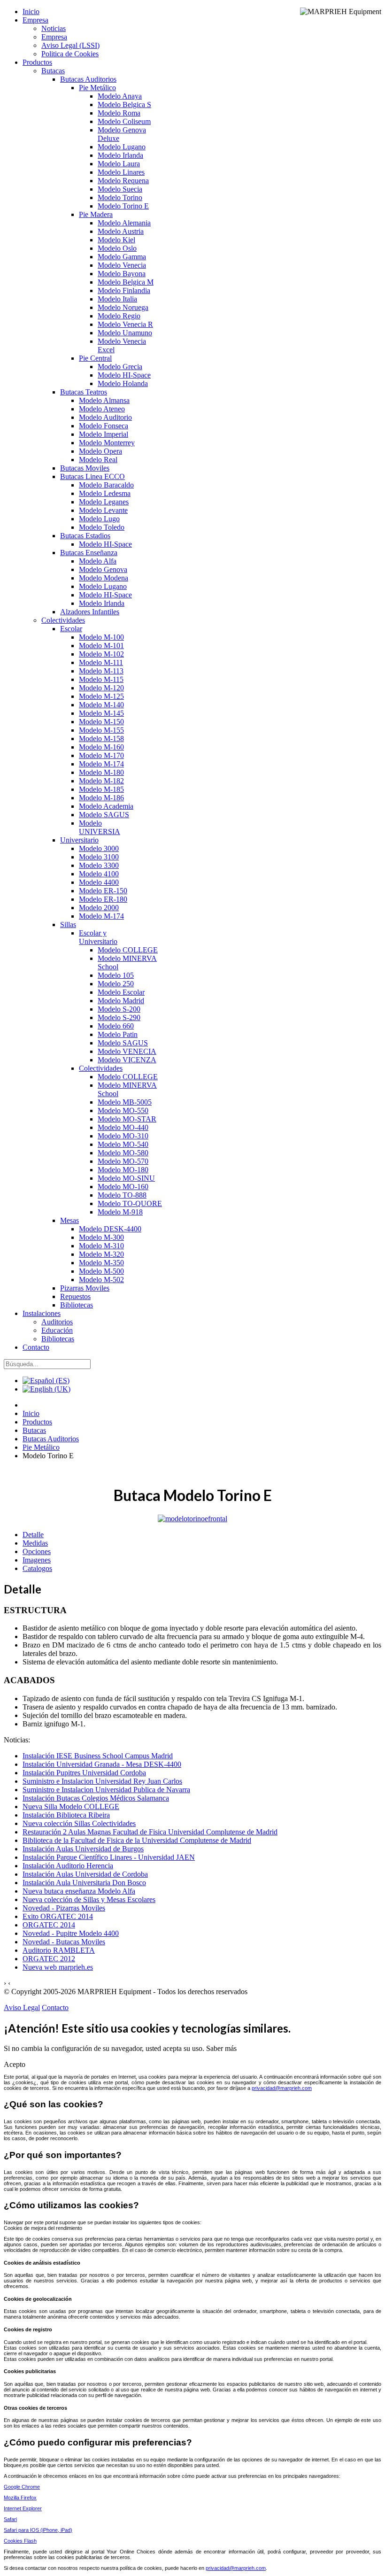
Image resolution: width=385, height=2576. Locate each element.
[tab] (33, 1535)
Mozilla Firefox (20, 2498)
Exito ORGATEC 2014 (58, 1916)
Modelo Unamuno (125, 333)
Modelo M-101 (101, 646)
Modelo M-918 (120, 1212)
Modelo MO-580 (123, 1153)
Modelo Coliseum (124, 121)
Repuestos (75, 1296)
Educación (57, 1330)
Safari (10, 2519)
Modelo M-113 (101, 671)
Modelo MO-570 (123, 1161)
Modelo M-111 (101, 662)
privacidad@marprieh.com (282, 2088)
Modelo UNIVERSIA (100, 827)
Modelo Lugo (99, 519)
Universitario (79, 840)
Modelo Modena (104, 578)
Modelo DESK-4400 (110, 1229)
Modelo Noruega (123, 307)
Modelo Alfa (98, 561)
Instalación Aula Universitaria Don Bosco (84, 1883)
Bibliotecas (77, 1305)
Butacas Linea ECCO (92, 476)
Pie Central (95, 358)
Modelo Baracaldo (106, 485)
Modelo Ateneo (102, 409)
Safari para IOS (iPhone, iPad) (38, 2530)
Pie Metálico (97, 88)
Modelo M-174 (101, 764)
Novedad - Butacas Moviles (64, 1942)
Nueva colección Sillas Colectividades (79, 1823)
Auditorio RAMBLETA (59, 1950)
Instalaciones (42, 1313)
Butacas (53, 71)
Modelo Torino (120, 197)
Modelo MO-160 (123, 1187)
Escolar (71, 629)
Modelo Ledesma (105, 493)
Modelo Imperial (104, 434)
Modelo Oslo (117, 248)
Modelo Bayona (122, 274)
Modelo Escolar (121, 992)
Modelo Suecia (120, 189)
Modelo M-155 (101, 730)
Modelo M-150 (101, 722)
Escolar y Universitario (98, 937)
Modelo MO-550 (123, 1110)
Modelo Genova (103, 569)
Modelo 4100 (99, 874)
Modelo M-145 (101, 713)
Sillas (68, 924)
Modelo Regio (119, 316)
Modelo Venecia (122, 265)
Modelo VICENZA (127, 1060)
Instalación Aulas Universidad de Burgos (83, 1849)
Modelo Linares (121, 172)
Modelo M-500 (101, 1271)
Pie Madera (96, 214)
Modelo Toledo (102, 527)
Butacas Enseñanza (89, 553)
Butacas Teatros (84, 392)
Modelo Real (98, 460)
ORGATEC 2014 (49, 1925)
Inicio (31, 12)
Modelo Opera (100, 451)
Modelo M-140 (101, 705)
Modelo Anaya (120, 96)
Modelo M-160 (101, 747)
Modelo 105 (116, 975)
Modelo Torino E (123, 206)
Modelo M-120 (101, 688)
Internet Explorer (23, 2508)
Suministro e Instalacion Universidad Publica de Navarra (106, 1790)
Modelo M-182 (101, 781)
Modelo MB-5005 (125, 1102)
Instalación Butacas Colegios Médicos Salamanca (96, 1798)
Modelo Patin (118, 1034)
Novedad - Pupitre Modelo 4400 (71, 1933)
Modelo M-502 (101, 1280)
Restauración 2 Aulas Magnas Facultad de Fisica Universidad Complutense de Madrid (150, 1832)
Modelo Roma (119, 113)
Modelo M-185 (101, 789)
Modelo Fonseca (104, 426)
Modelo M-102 (101, 654)
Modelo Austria (121, 231)
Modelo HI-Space (124, 375)
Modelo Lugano (122, 147)
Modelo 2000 (99, 908)
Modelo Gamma (122, 257)
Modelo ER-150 (103, 891)
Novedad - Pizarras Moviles (64, 1908)
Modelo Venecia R (125, 324)
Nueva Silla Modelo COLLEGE (71, 1806)
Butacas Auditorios (88, 79)
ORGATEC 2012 (49, 1959)
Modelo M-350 (101, 1263)
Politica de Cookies (70, 54)
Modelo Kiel (116, 240)
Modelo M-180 (101, 772)
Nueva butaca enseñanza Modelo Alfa (79, 1891)
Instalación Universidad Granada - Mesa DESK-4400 (102, 1764)
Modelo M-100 (101, 637)
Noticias (54, 28)
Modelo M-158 (101, 739)
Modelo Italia (117, 299)
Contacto (36, 1347)
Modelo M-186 (101, 798)
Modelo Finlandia (124, 290)
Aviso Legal (22, 2007)
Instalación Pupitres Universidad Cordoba (84, 1773)
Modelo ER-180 (103, 899)
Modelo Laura (119, 164)
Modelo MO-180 (123, 1170)
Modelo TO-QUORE (130, 1203)
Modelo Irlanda (120, 155)
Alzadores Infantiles (90, 612)
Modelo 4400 (99, 882)
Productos (37, 62)
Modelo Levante (103, 510)
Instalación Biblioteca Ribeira (66, 1815)
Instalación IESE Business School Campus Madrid (98, 1756)
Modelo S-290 (119, 1017)
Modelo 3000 (99, 848)
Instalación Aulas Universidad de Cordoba (85, 1874)
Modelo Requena (123, 181)
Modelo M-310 (101, 1246)
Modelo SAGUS (104, 815)
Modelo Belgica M (126, 282)
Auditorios (57, 1322)
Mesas (69, 1220)
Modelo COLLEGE (128, 950)
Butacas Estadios (85, 536)
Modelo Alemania (124, 223)
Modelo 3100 (99, 857)
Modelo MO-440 (123, 1127)
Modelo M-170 (101, 755)
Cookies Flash (20, 2541)
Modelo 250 (116, 984)
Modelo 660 (116, 1026)
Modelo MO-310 (123, 1136)
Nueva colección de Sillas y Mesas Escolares (89, 1899)
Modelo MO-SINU (126, 1178)
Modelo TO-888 (122, 1195)
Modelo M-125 (101, 696)
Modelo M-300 (101, 1237)
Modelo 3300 (99, 865)
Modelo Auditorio (105, 417)
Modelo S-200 (119, 1009)
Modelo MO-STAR (127, 1119)
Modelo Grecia (120, 367)
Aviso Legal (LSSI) (70, 45)
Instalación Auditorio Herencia (68, 1866)
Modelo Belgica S (124, 104)
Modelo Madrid (121, 1001)
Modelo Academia (106, 806)
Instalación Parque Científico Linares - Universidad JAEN (109, 1857)
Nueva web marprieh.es (58, 1967)
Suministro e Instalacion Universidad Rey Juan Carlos (102, 1781)
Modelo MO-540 (123, 1144)
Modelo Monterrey (107, 443)
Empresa (35, 20)
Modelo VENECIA (127, 1051)
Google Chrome (22, 2487)
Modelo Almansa (104, 400)
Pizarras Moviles (85, 1288)
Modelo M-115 (101, 679)
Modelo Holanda (123, 383)
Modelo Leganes (104, 502)
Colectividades (63, 620)
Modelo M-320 (101, 1254)
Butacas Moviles (85, 468)
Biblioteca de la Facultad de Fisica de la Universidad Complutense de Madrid (137, 1840)
